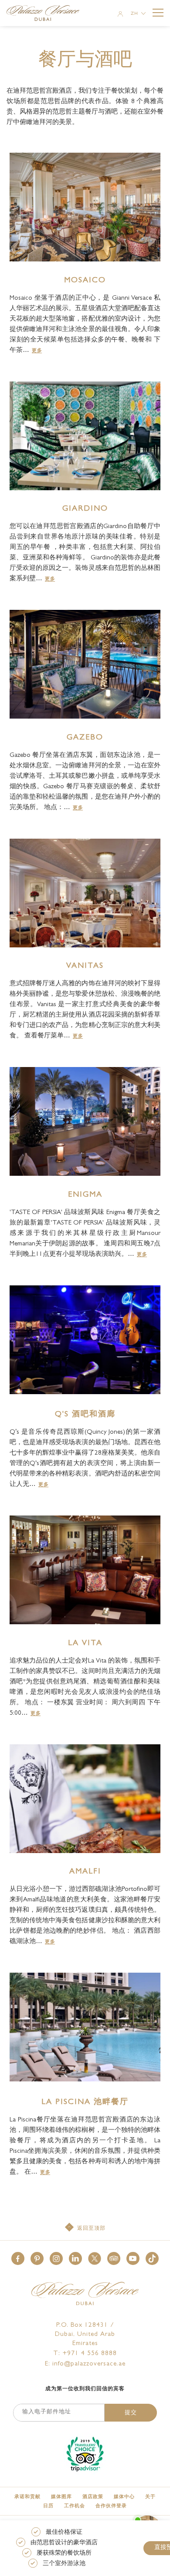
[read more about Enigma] (85, 1121)
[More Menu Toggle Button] (158, 13)
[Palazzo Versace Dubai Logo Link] (47, 14)
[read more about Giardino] (85, 436)
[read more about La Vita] (85, 1570)
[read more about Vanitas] (85, 893)
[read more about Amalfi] (85, 1799)
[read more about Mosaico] (85, 207)
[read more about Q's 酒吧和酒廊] (85, 1340)
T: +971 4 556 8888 (85, 2354)
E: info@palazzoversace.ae (85, 2364)
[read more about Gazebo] (85, 664)
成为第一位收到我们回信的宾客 (85, 2389)
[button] (18, 2258)
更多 (37, 351)
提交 (131, 2413)
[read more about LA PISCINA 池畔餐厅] (85, 2027)
